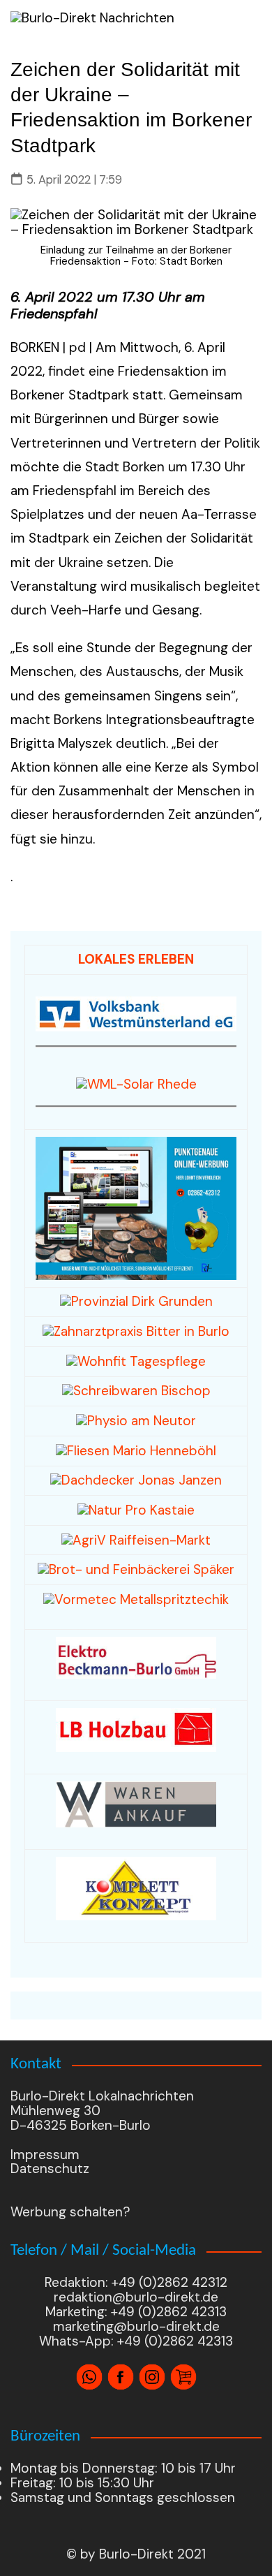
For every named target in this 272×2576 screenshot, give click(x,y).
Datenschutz (50, 2169)
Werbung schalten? (70, 2212)
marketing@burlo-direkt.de (136, 2326)
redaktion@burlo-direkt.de (136, 2297)
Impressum (45, 2155)
